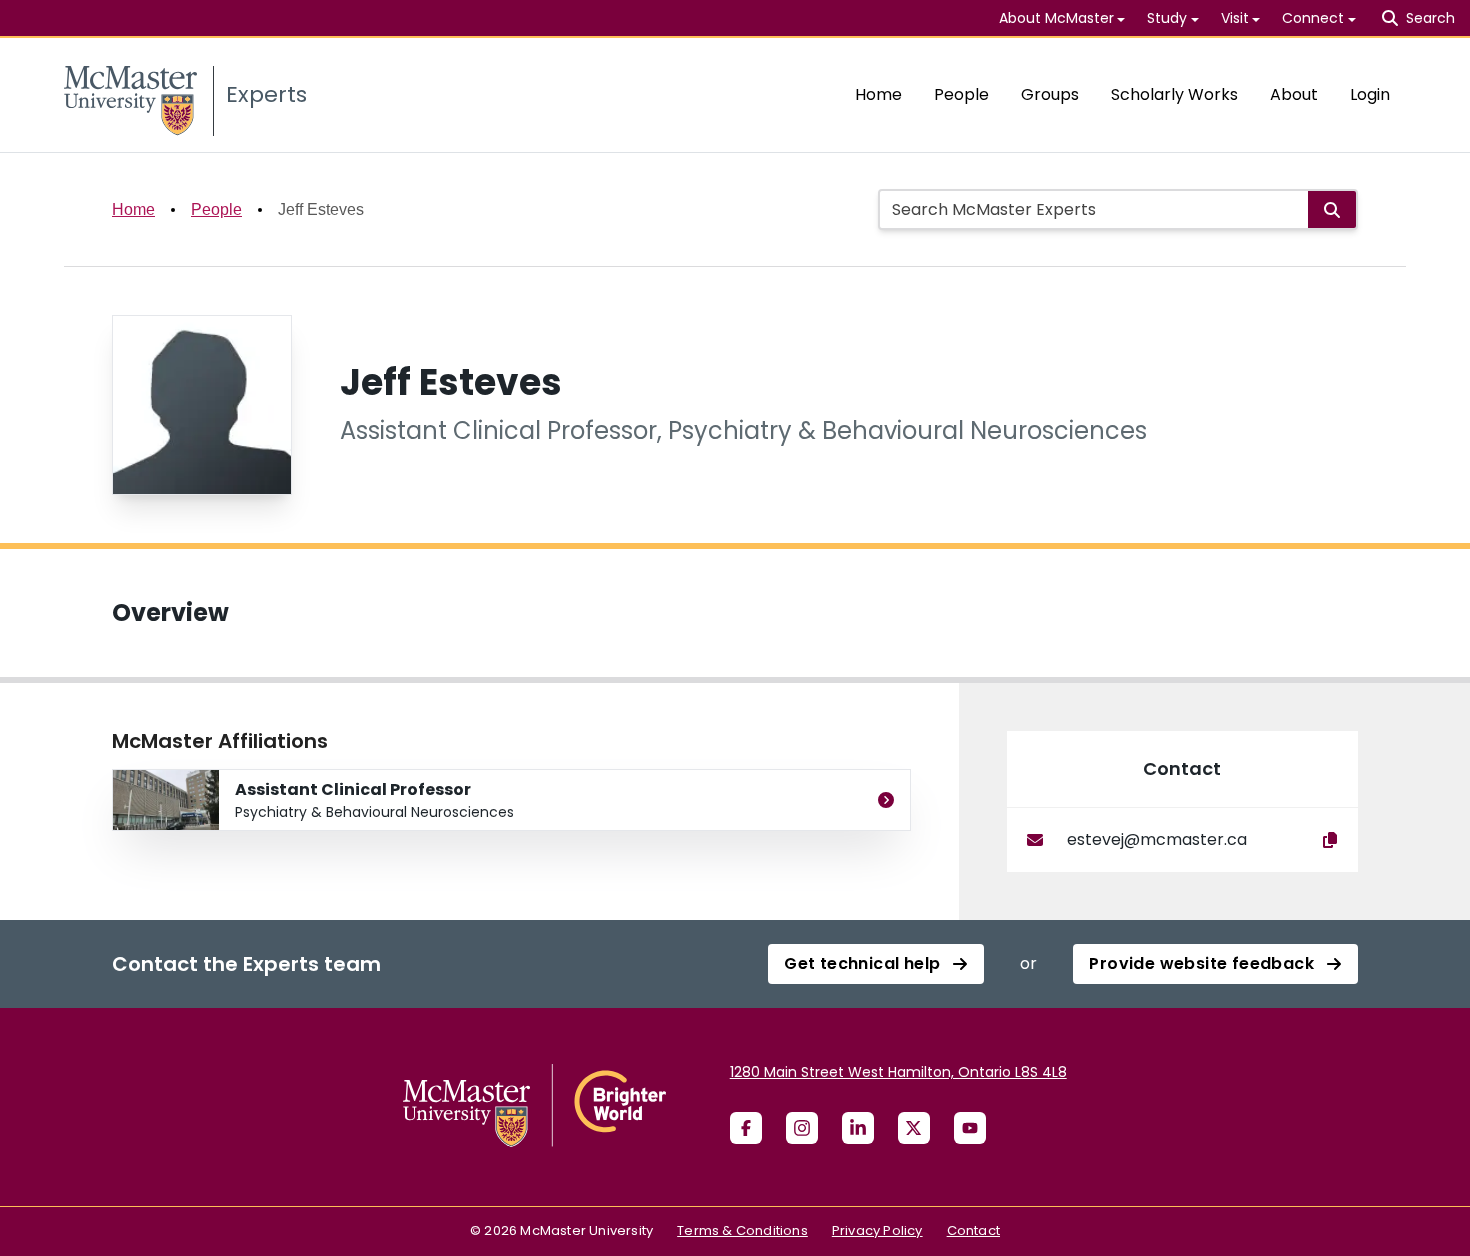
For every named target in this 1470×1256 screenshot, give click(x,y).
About (1294, 94)
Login (1370, 94)
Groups (1050, 94)
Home (878, 94)
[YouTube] (970, 1128)
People (961, 94)
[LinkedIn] (858, 1128)
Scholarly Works (1174, 94)
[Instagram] (802, 1128)
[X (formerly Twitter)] (914, 1128)
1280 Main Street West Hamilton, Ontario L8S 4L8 (898, 1072)
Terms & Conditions (742, 1230)
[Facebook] (746, 1128)
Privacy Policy (877, 1230)
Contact (973, 1230)
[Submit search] (1332, 209)
